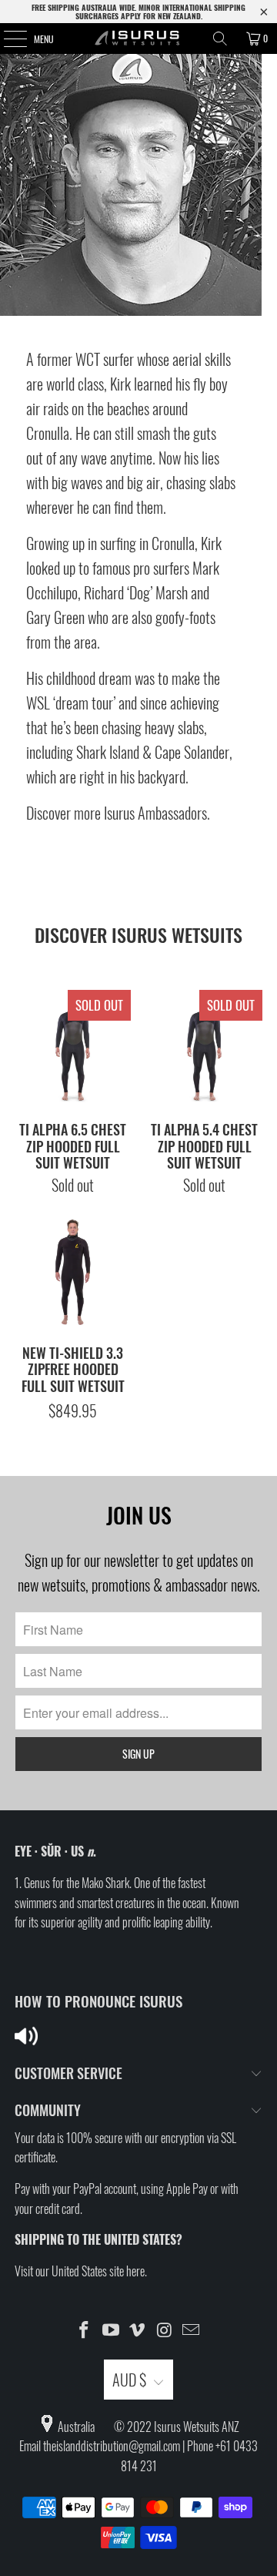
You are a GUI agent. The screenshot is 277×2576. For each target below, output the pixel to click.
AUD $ (129, 2380)
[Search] (220, 39)
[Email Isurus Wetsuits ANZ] (192, 2330)
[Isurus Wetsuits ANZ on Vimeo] (138, 2330)
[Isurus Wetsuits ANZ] (138, 39)
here (135, 2271)
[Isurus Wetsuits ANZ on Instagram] (165, 2330)
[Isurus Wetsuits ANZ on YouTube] (111, 2330)
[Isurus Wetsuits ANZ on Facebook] (85, 2330)
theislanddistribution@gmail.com (112, 2446)
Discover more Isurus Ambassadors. (118, 813)
